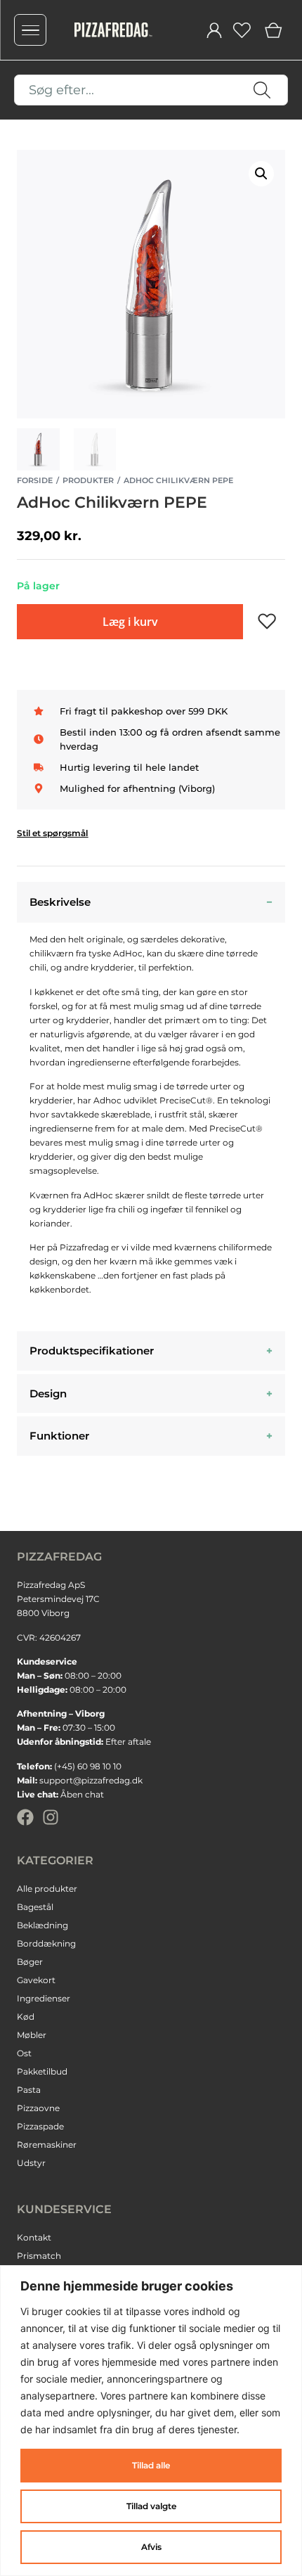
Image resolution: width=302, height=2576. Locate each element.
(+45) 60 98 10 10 (88, 1766)
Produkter (88, 480)
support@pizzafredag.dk (91, 1780)
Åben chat (82, 1794)
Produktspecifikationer (92, 1351)
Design (48, 1393)
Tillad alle (151, 2465)
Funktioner (59, 1436)
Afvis (151, 2547)
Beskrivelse (60, 902)
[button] (261, 174)
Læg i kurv (130, 622)
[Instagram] (51, 1817)
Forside (35, 480)
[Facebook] (25, 1817)
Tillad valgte (151, 2506)
